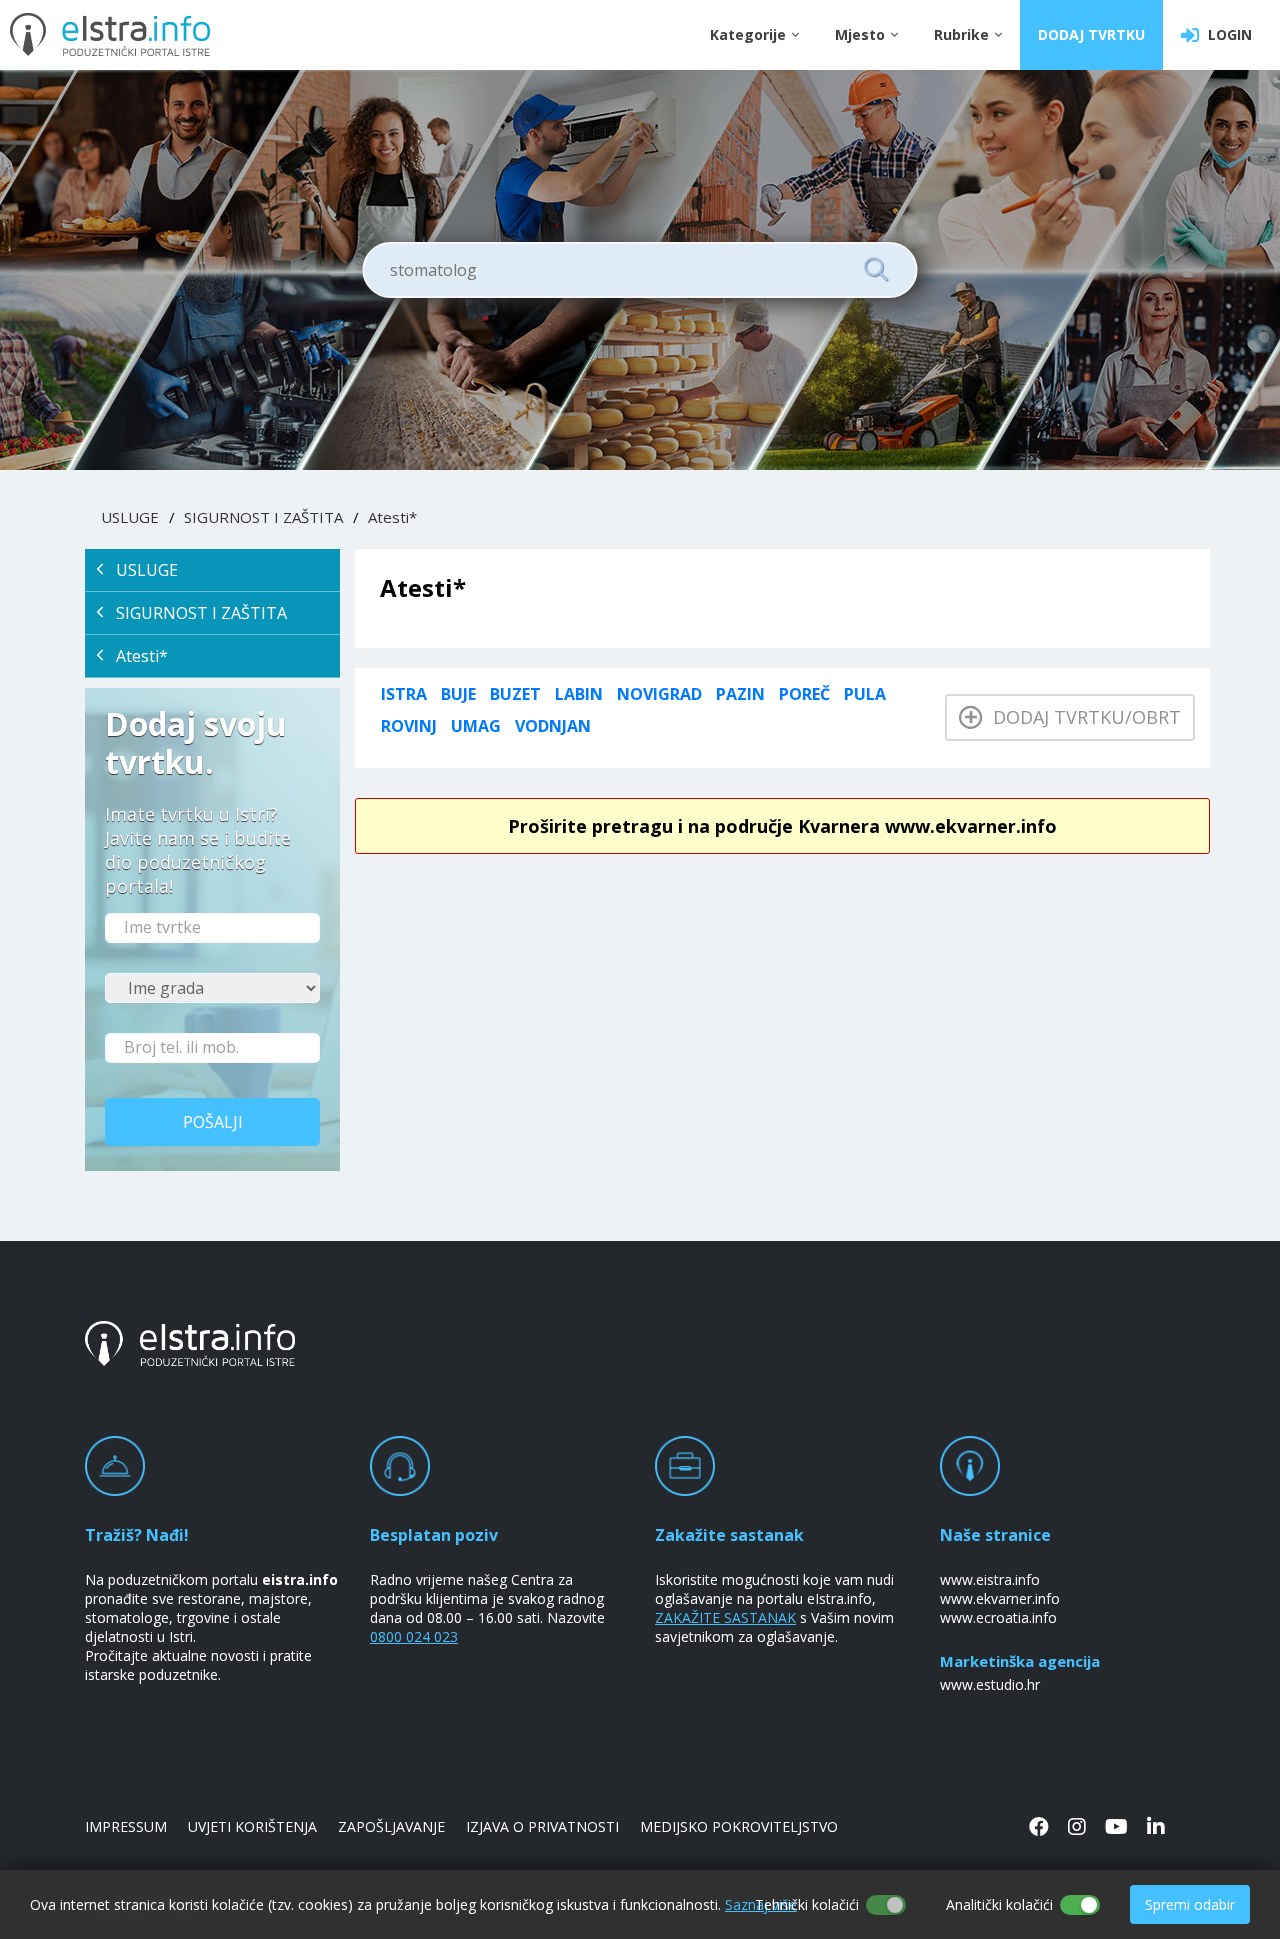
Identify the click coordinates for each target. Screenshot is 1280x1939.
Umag (476, 726)
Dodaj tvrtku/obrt (1082, 717)
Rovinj (409, 726)
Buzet (515, 694)
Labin (579, 694)
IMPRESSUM (126, 1826)
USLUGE (130, 517)
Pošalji (213, 1122)
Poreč (804, 694)
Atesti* (392, 517)
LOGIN (1226, 34)
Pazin (740, 694)
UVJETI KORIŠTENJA (252, 1826)
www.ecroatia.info (998, 1617)
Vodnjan (553, 726)
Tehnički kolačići (807, 1904)
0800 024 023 (414, 1636)
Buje (458, 694)
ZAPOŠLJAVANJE (391, 1826)
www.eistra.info (990, 1579)
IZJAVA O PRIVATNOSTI (542, 1826)
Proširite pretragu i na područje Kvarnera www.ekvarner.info (782, 826)
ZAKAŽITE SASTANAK (725, 1617)
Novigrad (659, 694)
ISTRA (404, 694)
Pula (865, 694)
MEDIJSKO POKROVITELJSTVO (739, 1826)
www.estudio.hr (990, 1684)
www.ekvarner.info (1000, 1598)
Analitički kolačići (999, 1904)
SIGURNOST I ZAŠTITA (263, 517)
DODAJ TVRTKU (1091, 34)
